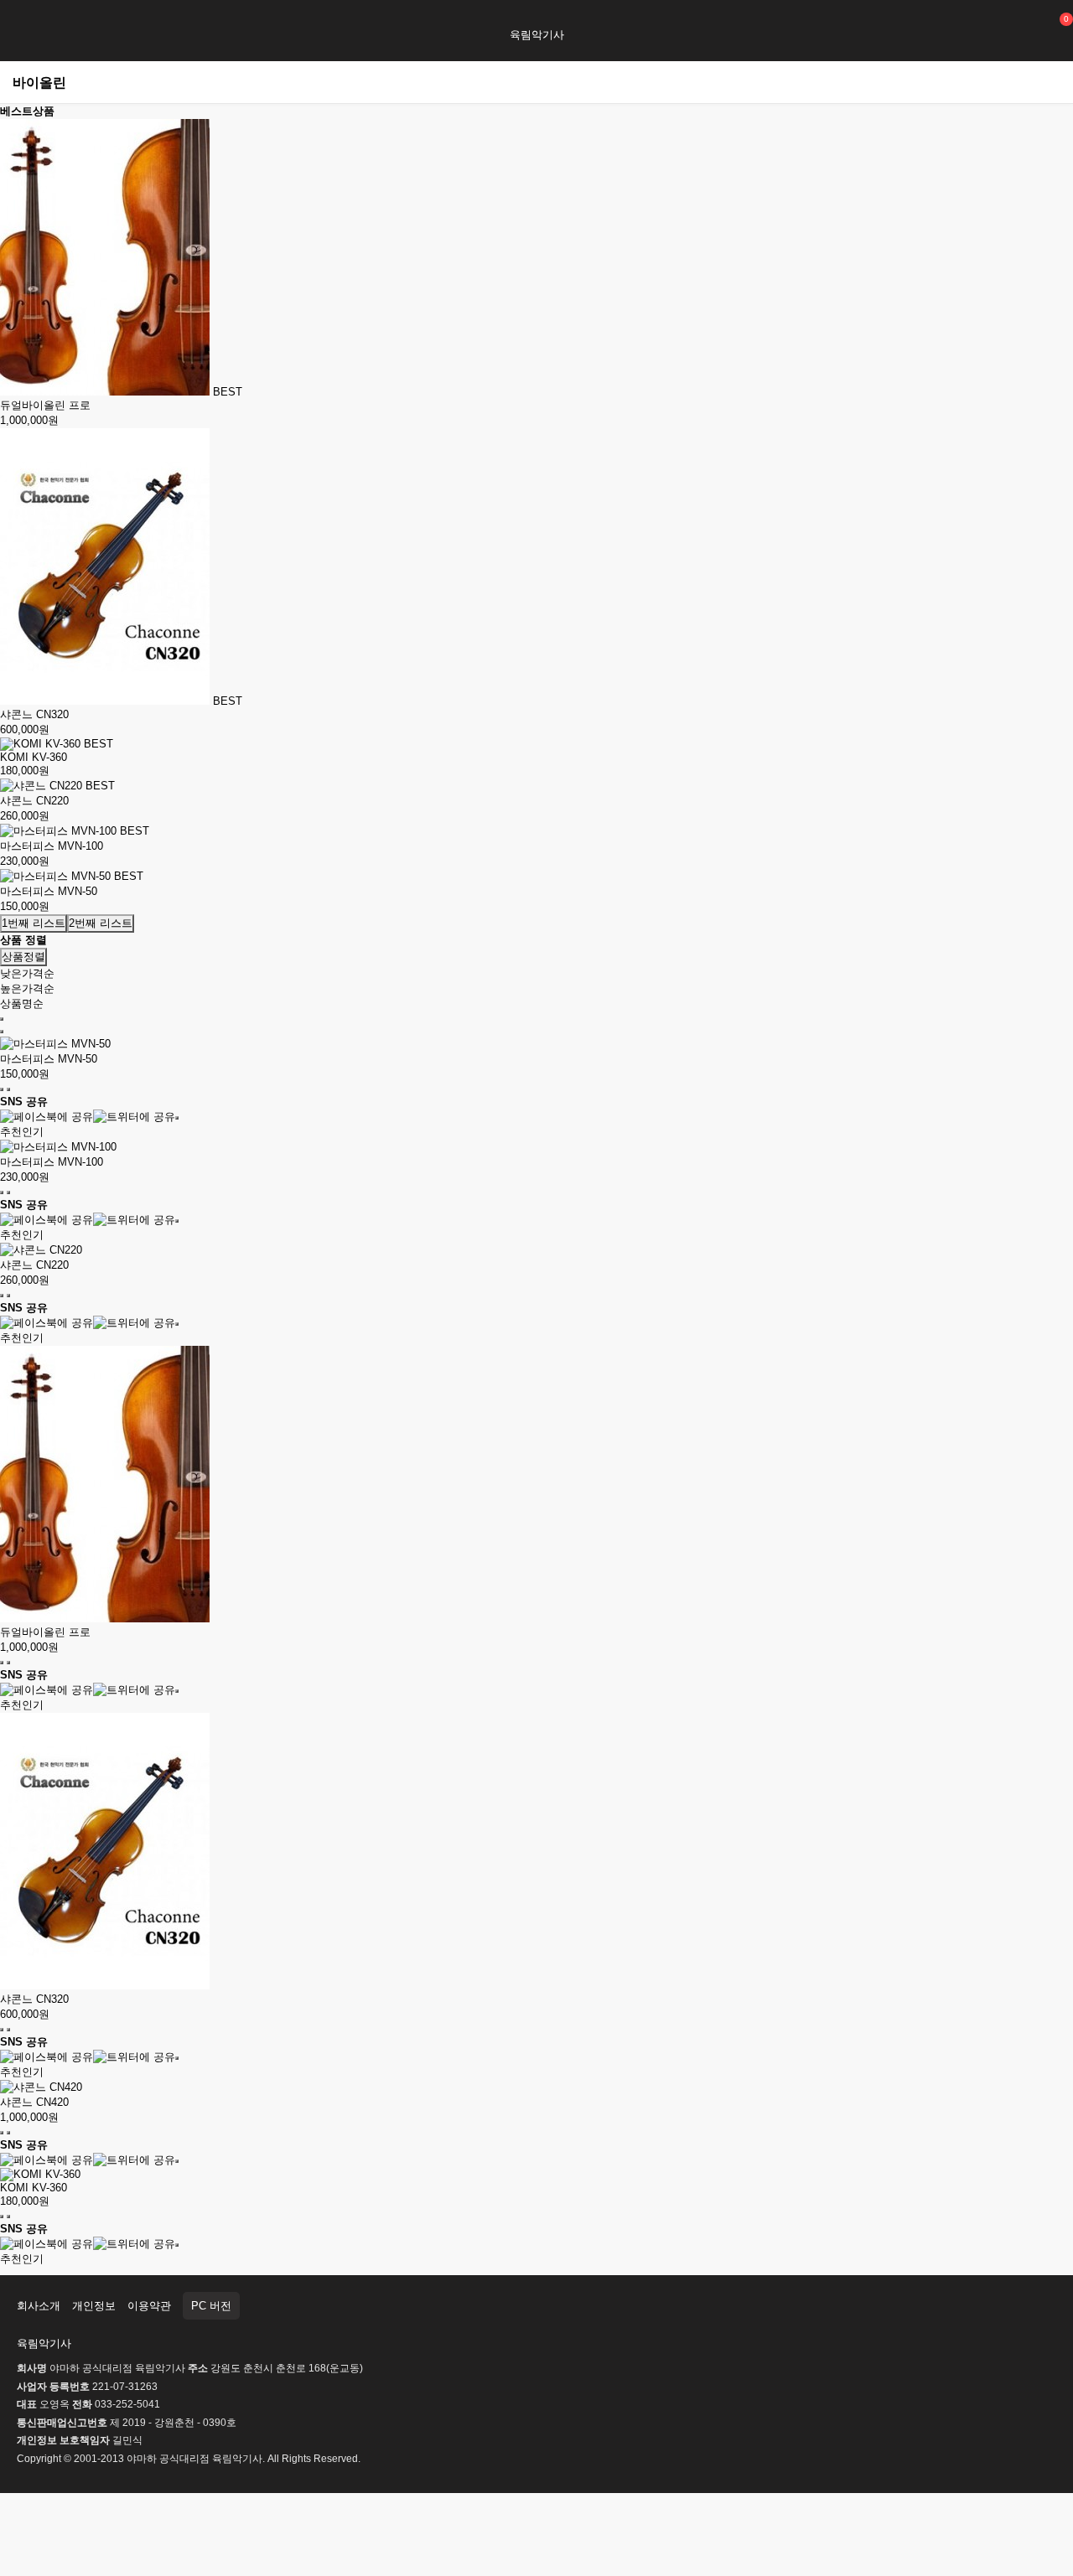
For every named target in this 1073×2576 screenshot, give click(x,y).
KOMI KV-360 (34, 757)
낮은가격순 (27, 973)
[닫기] (177, 1118)
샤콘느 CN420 (34, 2102)
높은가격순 (27, 988)
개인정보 (94, 2306)
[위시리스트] (2, 1089)
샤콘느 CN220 (34, 801)
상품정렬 (23, 957)
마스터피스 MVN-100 (52, 846)
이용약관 (149, 2306)
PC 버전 (211, 2306)
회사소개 (39, 2306)
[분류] (21, 23)
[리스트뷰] (2, 1019)
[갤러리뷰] (2, 1032)
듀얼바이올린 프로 (45, 405)
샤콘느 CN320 (34, 714)
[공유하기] (8, 1089)
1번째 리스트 (34, 923)
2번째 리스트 (101, 923)
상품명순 (22, 1004)
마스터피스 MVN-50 (49, 891)
